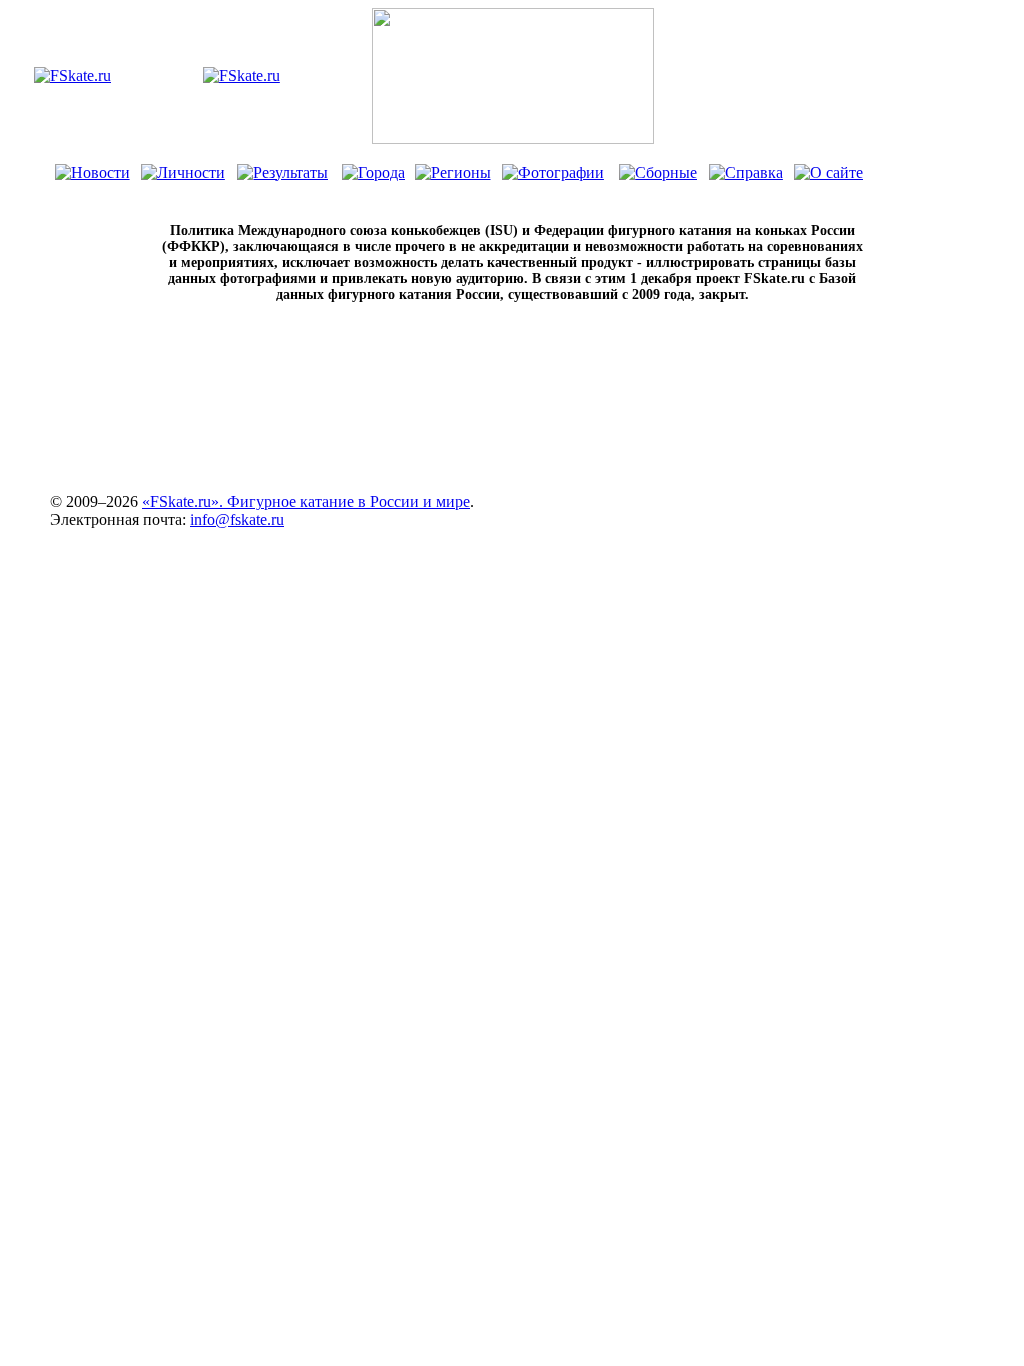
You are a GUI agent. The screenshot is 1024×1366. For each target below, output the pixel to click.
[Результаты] (282, 172)
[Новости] (92, 172)
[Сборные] (658, 172)
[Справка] (746, 172)
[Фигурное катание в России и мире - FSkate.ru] (72, 75)
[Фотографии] (553, 172)
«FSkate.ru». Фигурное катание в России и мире (306, 501)
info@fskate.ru (237, 519)
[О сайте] (828, 172)
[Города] (373, 172)
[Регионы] (453, 172)
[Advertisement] (512, 432)
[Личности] (183, 172)
